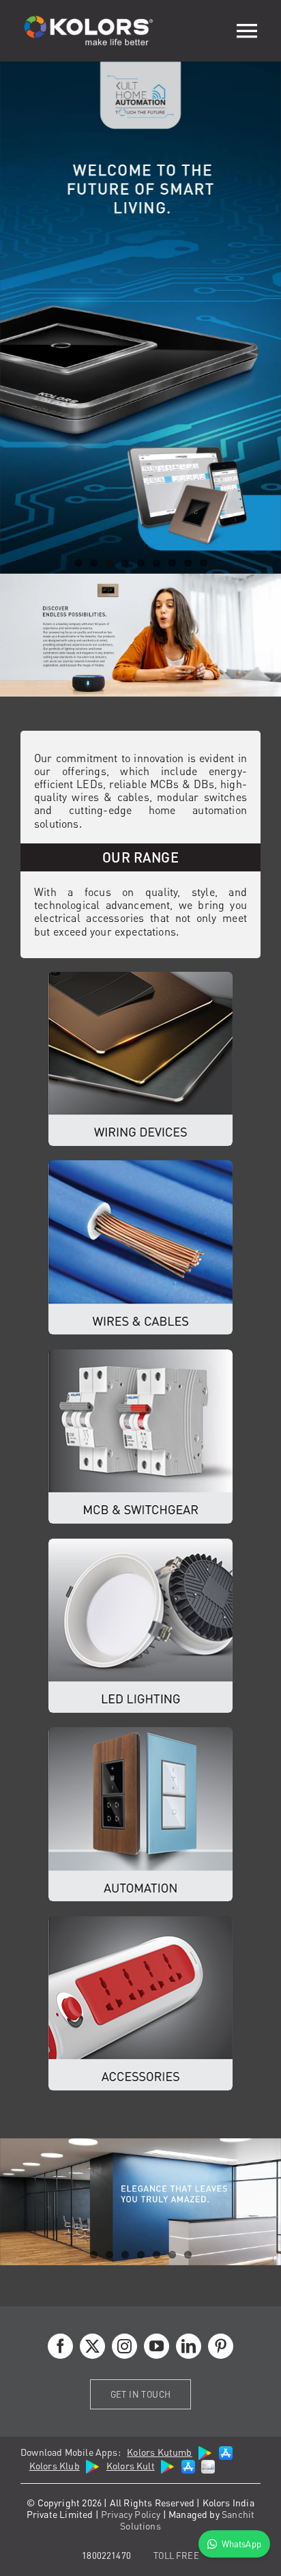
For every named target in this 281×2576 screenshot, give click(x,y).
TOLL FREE (176, 2555)
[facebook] (60, 2346)
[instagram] (124, 2346)
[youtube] (157, 2346)
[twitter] (92, 2346)
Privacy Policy (131, 2514)
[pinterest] (221, 2346)
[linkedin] (189, 2346)
